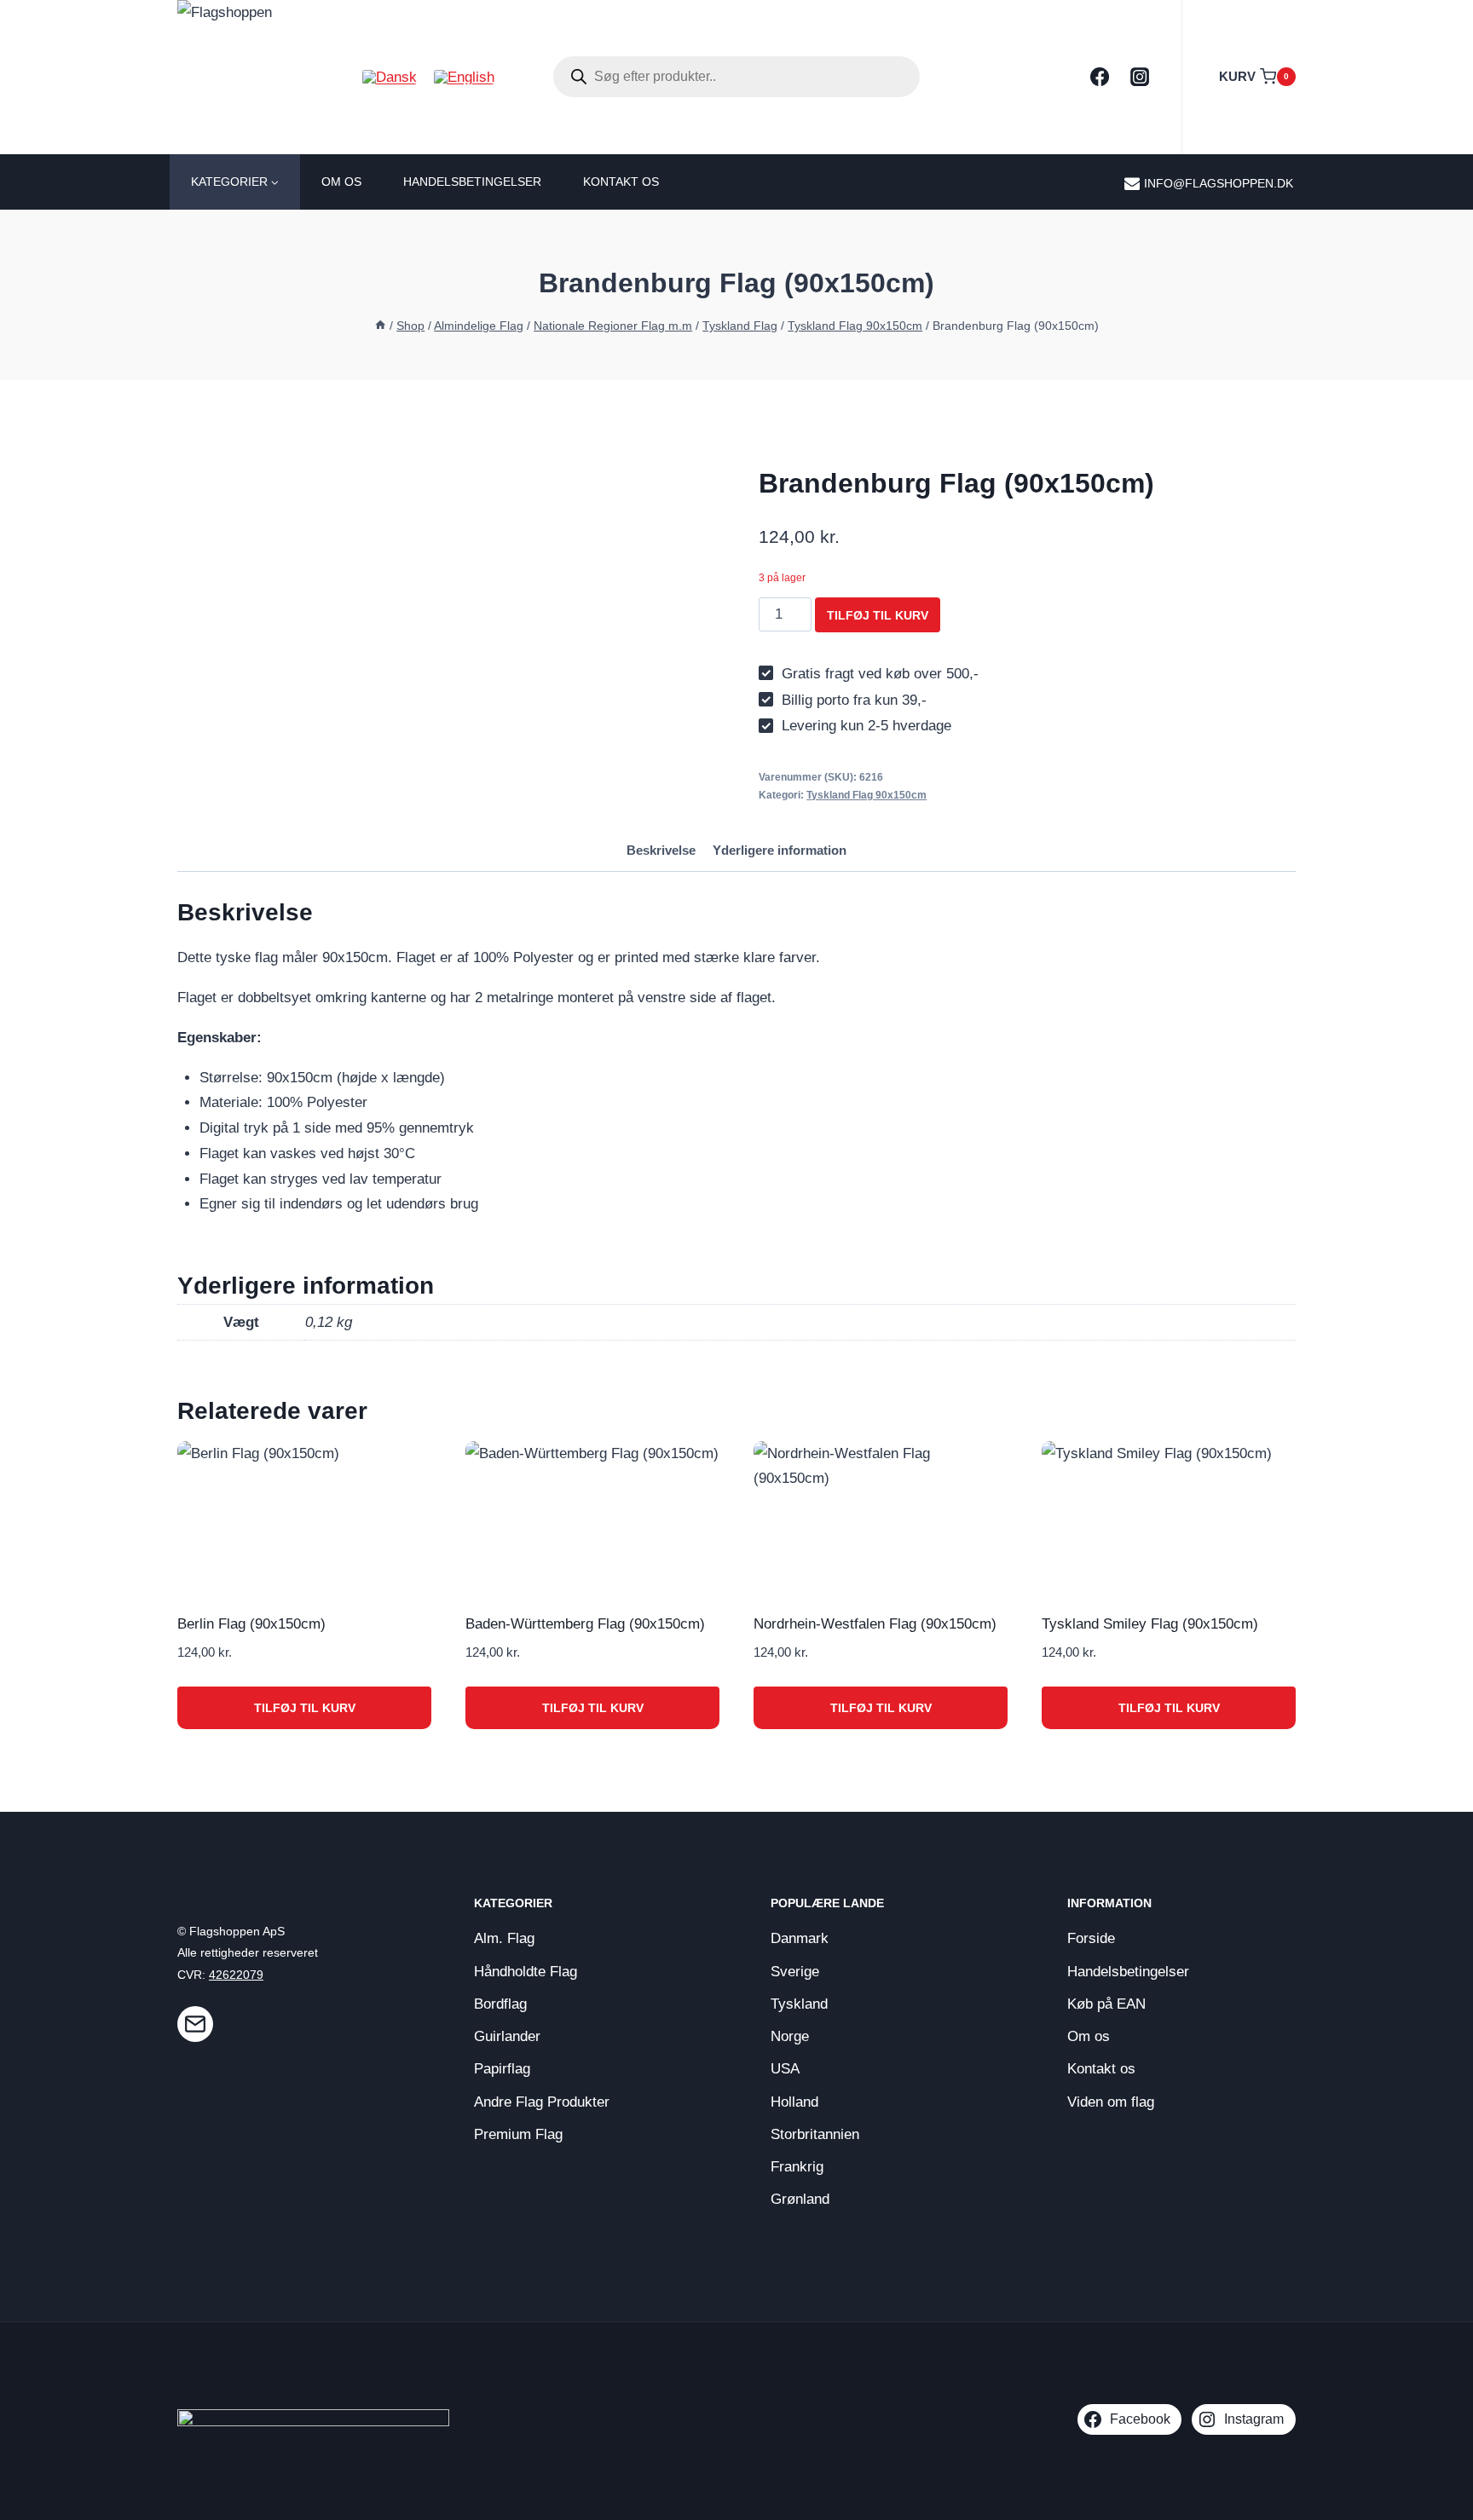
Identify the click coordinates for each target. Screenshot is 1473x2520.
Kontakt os (621, 182)
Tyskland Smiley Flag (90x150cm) (1150, 1624)
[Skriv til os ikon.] (195, 2024)
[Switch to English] (464, 77)
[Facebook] (1100, 77)
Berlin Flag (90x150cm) (251, 1624)
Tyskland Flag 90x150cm (866, 795)
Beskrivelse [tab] (661, 850)
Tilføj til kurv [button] (305, 1708)
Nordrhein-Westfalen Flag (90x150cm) (875, 1624)
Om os (341, 182)
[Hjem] (380, 326)
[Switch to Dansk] (390, 77)
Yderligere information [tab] (780, 850)
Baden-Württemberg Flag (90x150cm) (585, 1624)
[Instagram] (1140, 77)
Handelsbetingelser (472, 182)
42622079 (236, 1975)
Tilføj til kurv (878, 615)
